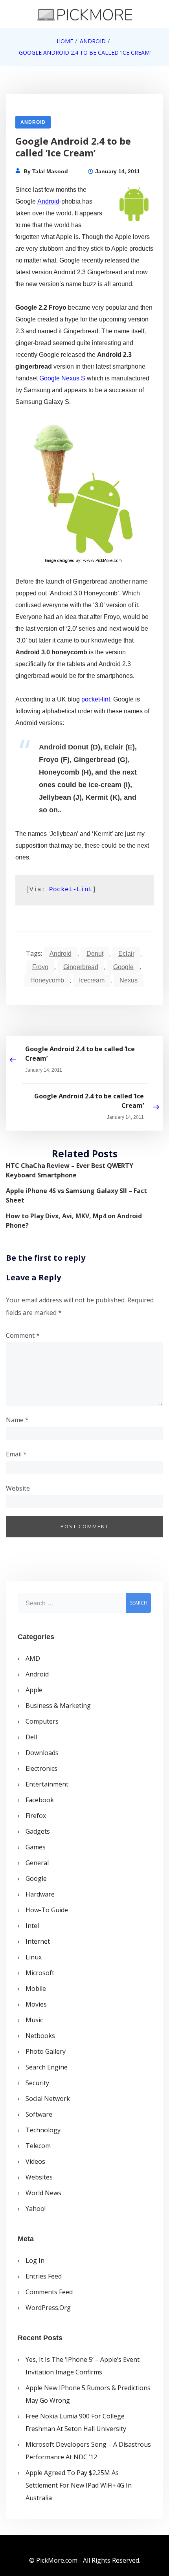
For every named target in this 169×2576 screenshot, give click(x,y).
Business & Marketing (58, 1706)
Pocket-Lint (71, 890)
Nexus (129, 980)
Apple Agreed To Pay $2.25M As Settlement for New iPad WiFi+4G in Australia (79, 2485)
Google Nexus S (62, 378)
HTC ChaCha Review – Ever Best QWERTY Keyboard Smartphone (70, 1170)
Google (123, 967)
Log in (35, 2260)
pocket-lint (96, 699)
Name (17, 1420)
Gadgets (38, 1831)
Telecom (38, 2146)
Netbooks (40, 2036)
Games (36, 1847)
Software (39, 2114)
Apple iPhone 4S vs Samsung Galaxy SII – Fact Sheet (76, 1195)
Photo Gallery (46, 2051)
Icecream (92, 980)
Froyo (40, 967)
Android (33, 122)
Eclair (126, 954)
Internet (38, 1941)
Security (37, 2083)
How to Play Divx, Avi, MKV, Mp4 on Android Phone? (74, 1221)
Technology (43, 2130)
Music (34, 2020)
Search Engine (47, 2067)
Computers (42, 1721)
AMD (33, 1658)
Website (18, 1488)
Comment (23, 1335)
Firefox (36, 1816)
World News (43, 2193)
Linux (34, 1957)
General (37, 1863)
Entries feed (44, 2276)
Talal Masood (50, 171)
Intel (32, 1926)
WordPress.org (48, 2308)
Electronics (41, 1768)
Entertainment (47, 1784)
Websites (39, 2177)
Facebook (40, 1800)
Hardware (40, 1894)
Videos (35, 2161)
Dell (31, 1737)
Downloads (42, 1753)
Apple (34, 1690)
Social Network (48, 2099)
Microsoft (40, 1973)
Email (16, 1454)
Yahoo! (36, 2209)
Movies (36, 2004)
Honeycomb (47, 980)
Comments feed (49, 2292)
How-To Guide (47, 1910)
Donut (95, 954)
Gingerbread (81, 967)
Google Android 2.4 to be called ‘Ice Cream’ (80, 1054)
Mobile (36, 1988)
